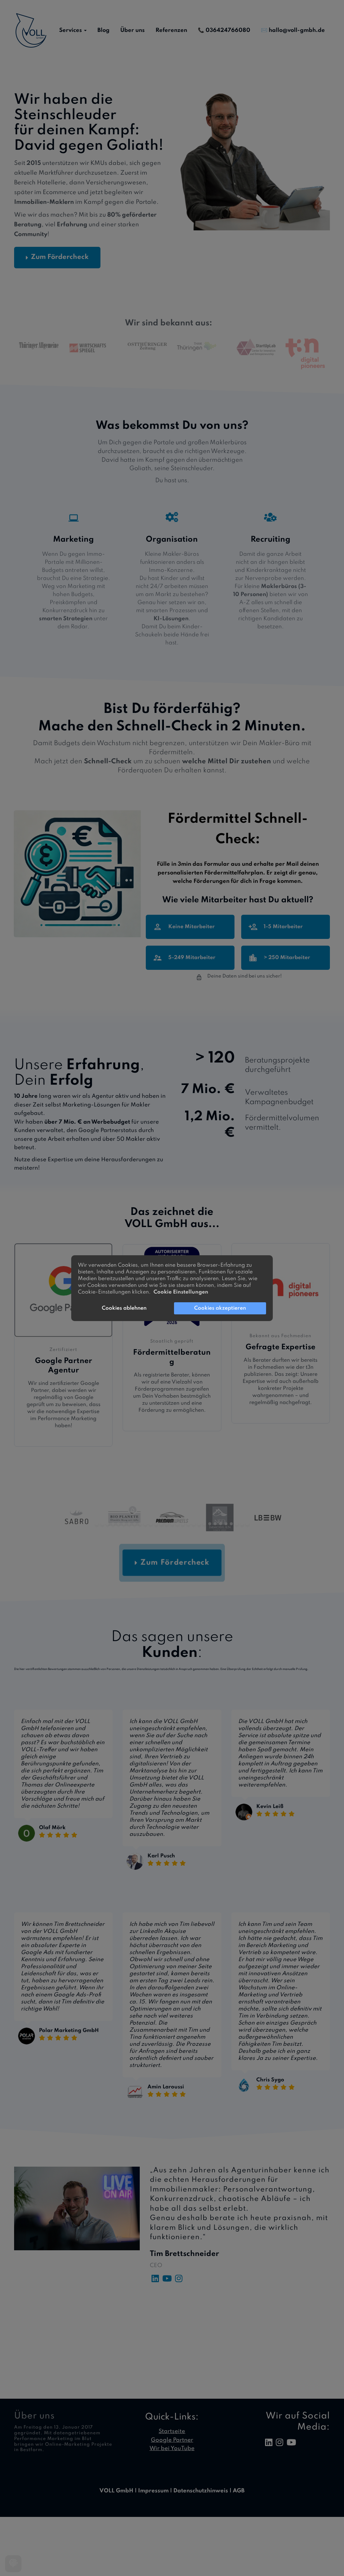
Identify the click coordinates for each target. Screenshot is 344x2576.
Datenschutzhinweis (201, 2491)
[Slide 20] (199, 1524)
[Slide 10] (145, 1524)
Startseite (172, 2431)
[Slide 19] (194, 1524)
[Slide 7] (129, 1524)
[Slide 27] (237, 1524)
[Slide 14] (167, 1524)
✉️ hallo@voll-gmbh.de (293, 30)
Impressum (153, 2491)
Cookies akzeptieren (220, 1308)
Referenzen (171, 30)
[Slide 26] (231, 1524)
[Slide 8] (135, 1524)
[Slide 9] (140, 1524)
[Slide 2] (102, 1524)
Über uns (133, 30)
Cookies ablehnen (124, 1308)
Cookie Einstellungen (181, 1292)
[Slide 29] (247, 1524)
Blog (103, 30)
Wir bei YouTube (172, 2449)
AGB (239, 2491)
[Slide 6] (124, 1524)
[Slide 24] (221, 1524)
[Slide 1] (97, 1524)
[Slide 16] (178, 1524)
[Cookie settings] (13, 2564)
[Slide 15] (172, 1524)
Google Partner (172, 2440)
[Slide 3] (108, 1524)
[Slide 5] (118, 1524)
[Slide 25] (226, 1524)
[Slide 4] (113, 1524)
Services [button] (71, 30)
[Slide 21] (204, 1524)
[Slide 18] (188, 1524)
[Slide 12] (156, 1524)
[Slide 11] (151, 1524)
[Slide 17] (183, 1524)
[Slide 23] (215, 1524)
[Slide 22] (210, 1524)
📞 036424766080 (224, 30)
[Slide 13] (161, 1524)
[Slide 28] (242, 1524)
